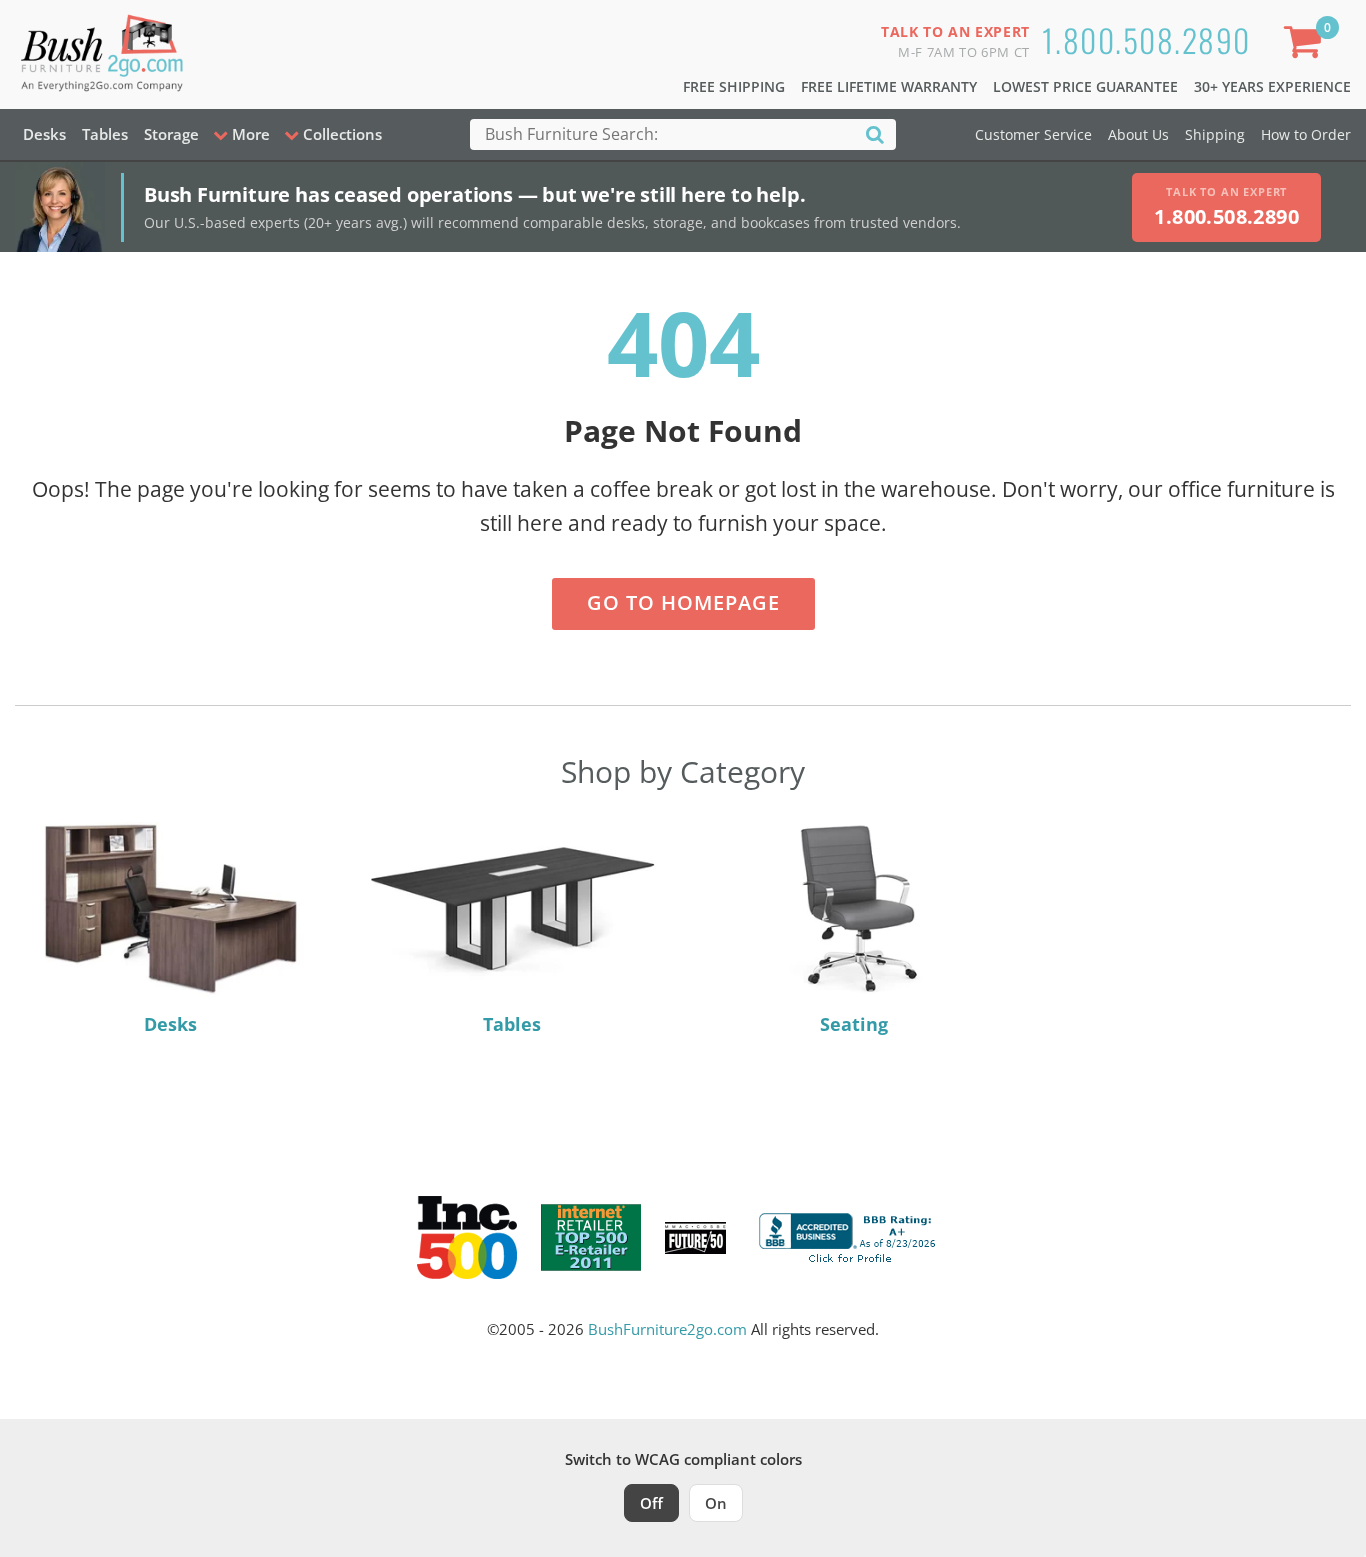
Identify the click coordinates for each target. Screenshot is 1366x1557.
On (716, 1503)
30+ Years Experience (1272, 86)
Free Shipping (734, 86)
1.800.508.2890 (1146, 39)
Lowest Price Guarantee (1085, 86)
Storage (171, 134)
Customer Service (1033, 134)
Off (651, 1503)
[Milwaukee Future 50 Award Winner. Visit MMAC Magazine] (695, 1238)
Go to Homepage (683, 602)
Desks (44, 134)
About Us (1138, 134)
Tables (105, 134)
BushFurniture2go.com (667, 1329)
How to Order (1306, 134)
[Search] (875, 133)
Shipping (1215, 134)
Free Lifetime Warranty (889, 86)
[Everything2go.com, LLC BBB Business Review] (850, 1236)
